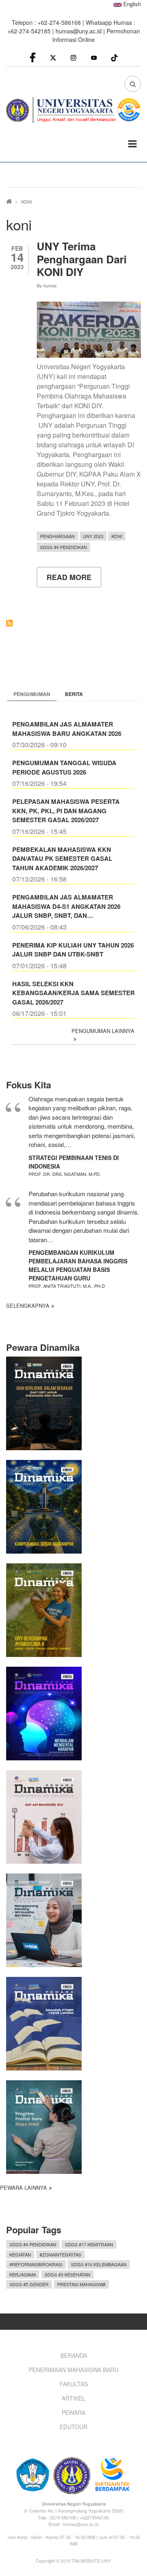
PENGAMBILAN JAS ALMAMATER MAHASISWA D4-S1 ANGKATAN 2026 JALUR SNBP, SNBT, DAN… (66, 906)
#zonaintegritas (60, 2254)
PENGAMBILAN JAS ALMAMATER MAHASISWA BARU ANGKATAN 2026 (67, 729)
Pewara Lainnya (23, 2188)
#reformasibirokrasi (36, 2264)
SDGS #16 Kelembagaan (99, 2264)
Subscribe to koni (9, 623)
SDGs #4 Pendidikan (63, 547)
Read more (74, 580)
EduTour (73, 2427)
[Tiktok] (114, 57)
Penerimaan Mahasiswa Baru (73, 2370)
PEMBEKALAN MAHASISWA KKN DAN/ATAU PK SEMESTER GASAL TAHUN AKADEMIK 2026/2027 (62, 859)
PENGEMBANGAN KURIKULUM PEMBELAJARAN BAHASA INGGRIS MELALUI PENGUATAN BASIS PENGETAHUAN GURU (78, 1265)
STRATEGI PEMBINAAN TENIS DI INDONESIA (74, 1162)
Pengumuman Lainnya (103, 1031)
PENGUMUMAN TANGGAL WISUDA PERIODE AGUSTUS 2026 (64, 767)
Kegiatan (20, 2254)
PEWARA (73, 2412)
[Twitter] (53, 57)
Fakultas (74, 2384)
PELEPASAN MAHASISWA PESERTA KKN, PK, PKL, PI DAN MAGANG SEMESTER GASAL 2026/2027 (66, 811)
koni (117, 536)
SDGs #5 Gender (29, 2284)
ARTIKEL (73, 2398)
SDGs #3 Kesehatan (67, 2274)
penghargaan (57, 536)
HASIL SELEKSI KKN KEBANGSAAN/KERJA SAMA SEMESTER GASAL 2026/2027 (73, 993)
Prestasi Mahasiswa (81, 2284)
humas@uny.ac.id (79, 31)
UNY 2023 (93, 536)
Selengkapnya (28, 1306)
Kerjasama (23, 2274)
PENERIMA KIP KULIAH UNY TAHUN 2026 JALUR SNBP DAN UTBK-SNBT (73, 950)
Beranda (74, 2355)
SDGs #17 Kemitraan (89, 2244)
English (131, 4)
